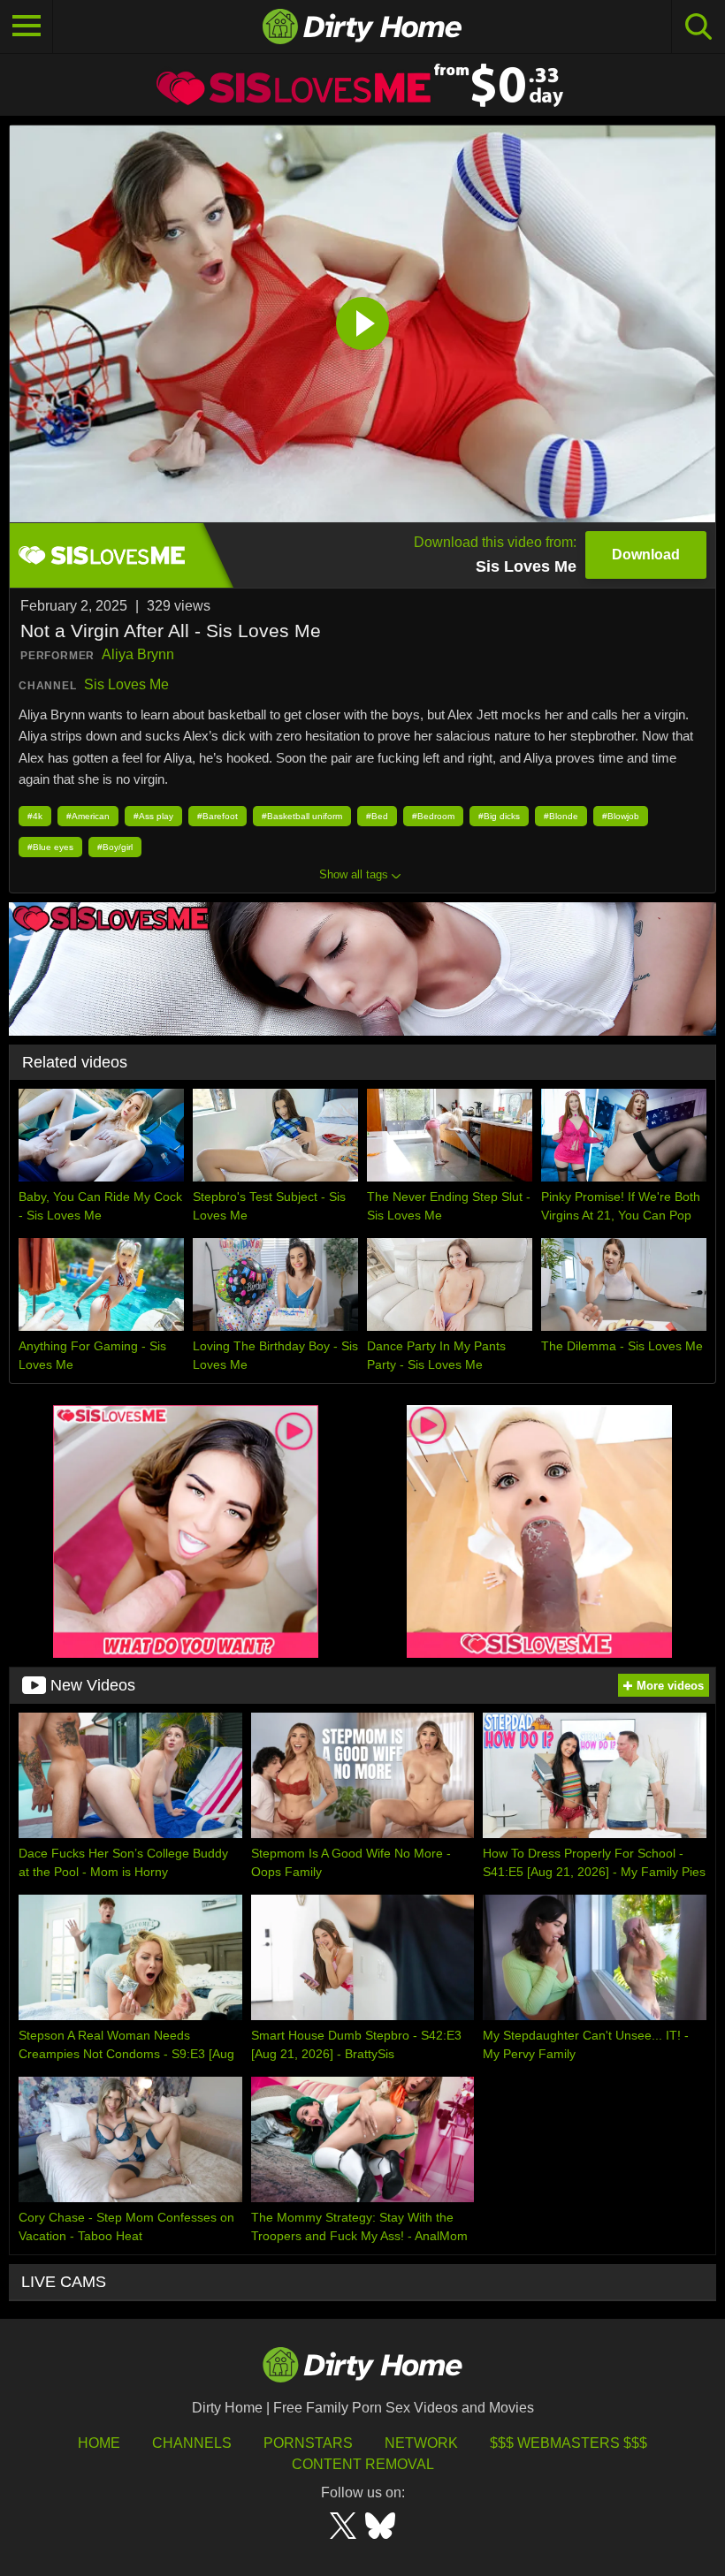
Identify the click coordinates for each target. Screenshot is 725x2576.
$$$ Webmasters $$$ (569, 2443)
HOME (99, 2443)
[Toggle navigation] (27, 27)
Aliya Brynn (138, 654)
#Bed (377, 816)
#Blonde (561, 816)
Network (421, 2443)
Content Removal (363, 2464)
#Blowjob (621, 816)
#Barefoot (217, 816)
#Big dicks (499, 816)
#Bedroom (433, 816)
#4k (35, 816)
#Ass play (153, 816)
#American (88, 816)
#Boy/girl (115, 847)
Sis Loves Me (126, 684)
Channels (192, 2443)
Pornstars (308, 2443)
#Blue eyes (50, 847)
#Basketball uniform (302, 816)
